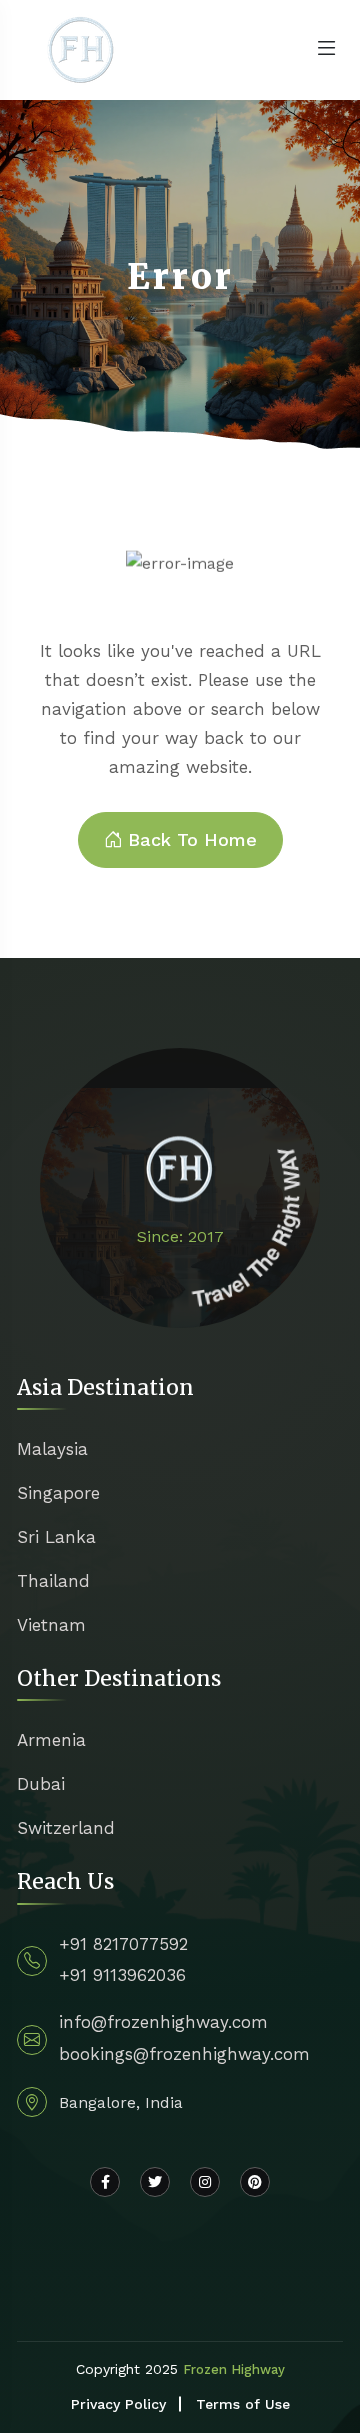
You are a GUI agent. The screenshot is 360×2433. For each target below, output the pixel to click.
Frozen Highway (234, 2369)
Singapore (58, 1493)
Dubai (41, 1784)
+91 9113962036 (122, 1975)
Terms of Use (243, 2404)
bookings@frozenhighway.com (184, 2054)
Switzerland (66, 1828)
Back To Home (192, 839)
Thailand (53, 1581)
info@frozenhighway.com (163, 2022)
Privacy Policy (118, 2404)
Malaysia (52, 1449)
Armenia (51, 1740)
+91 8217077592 (123, 1944)
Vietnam (51, 1625)
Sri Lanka (56, 1537)
